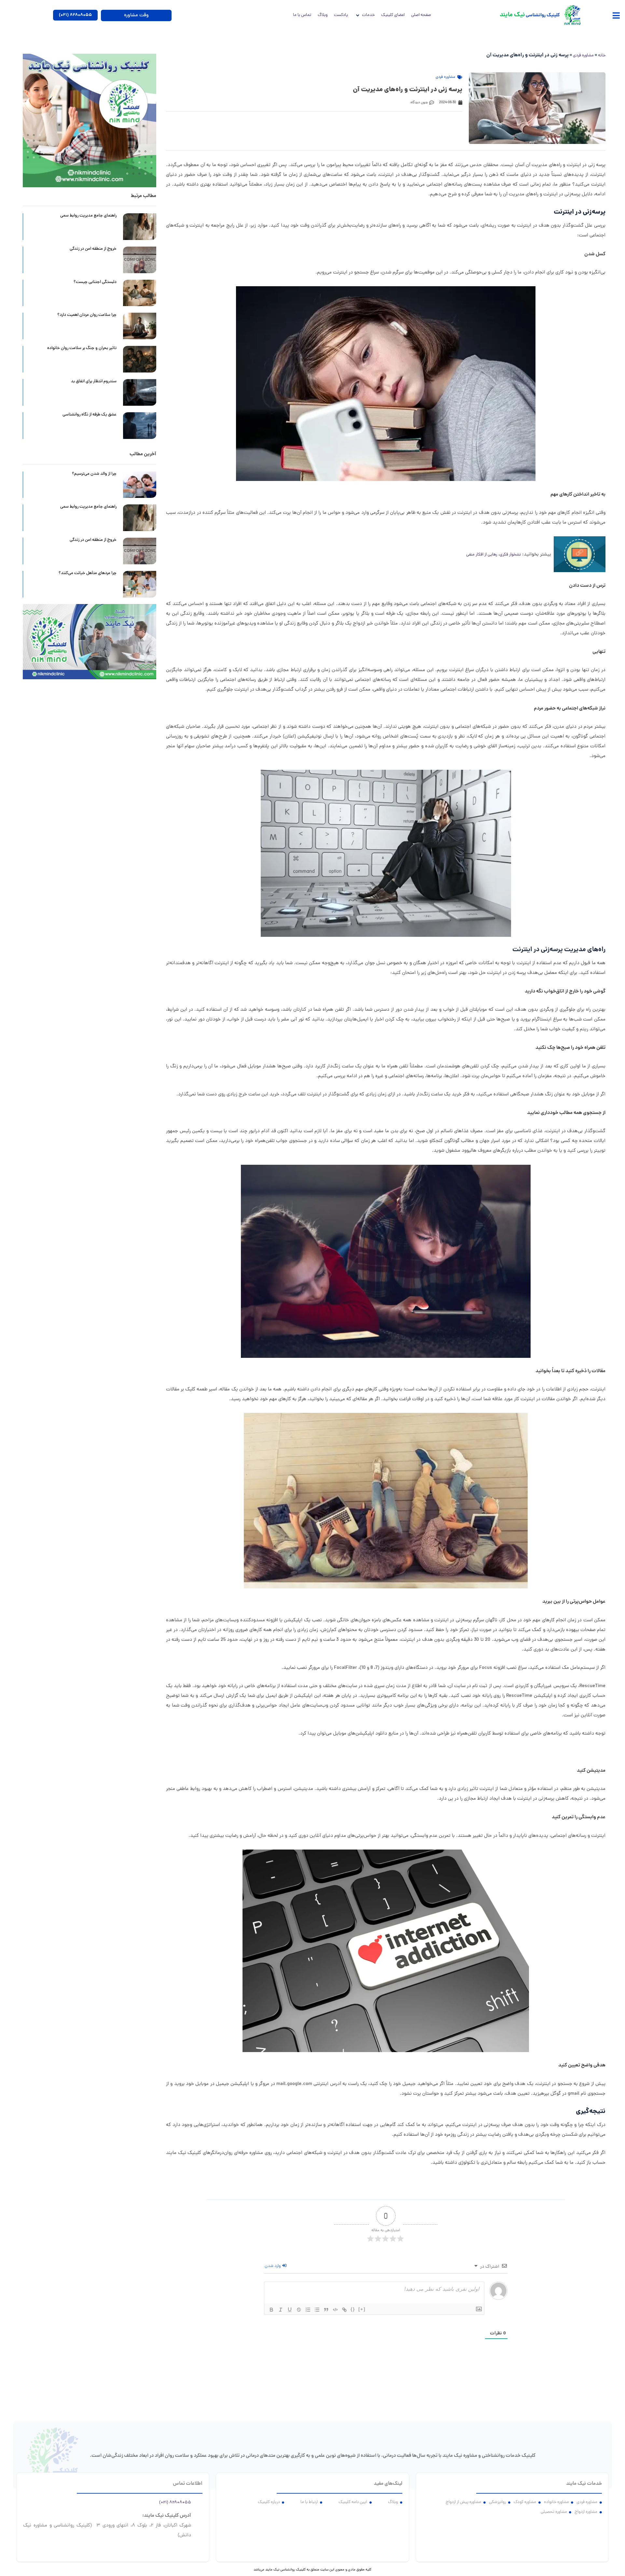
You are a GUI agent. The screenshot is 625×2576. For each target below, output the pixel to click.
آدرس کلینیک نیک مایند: (167, 2516)
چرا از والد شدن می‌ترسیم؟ (94, 474)
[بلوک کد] (335, 2310)
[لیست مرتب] (308, 2310)
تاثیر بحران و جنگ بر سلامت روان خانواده (81, 348)
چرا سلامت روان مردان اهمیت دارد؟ (87, 315)
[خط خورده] (299, 2310)
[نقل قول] (326, 2310)
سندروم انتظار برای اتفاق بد (94, 382)
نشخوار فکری (510, 555)
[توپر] (271, 2310)
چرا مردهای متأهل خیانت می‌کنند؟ (88, 573)
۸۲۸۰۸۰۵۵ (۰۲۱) (175, 2503)
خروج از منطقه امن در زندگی (93, 249)
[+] (362, 2309)
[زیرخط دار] (290, 2310)
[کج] (281, 2310)
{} (353, 2309)
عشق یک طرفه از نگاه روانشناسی (90, 415)
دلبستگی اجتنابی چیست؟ (95, 282)
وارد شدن (273, 2266)
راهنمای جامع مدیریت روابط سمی (88, 216)
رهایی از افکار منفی (482, 555)
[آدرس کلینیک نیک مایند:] (199, 2514)
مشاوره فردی (583, 56)
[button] (616, 15)
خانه (602, 56)
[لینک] (344, 2310)
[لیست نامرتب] (317, 2310)
